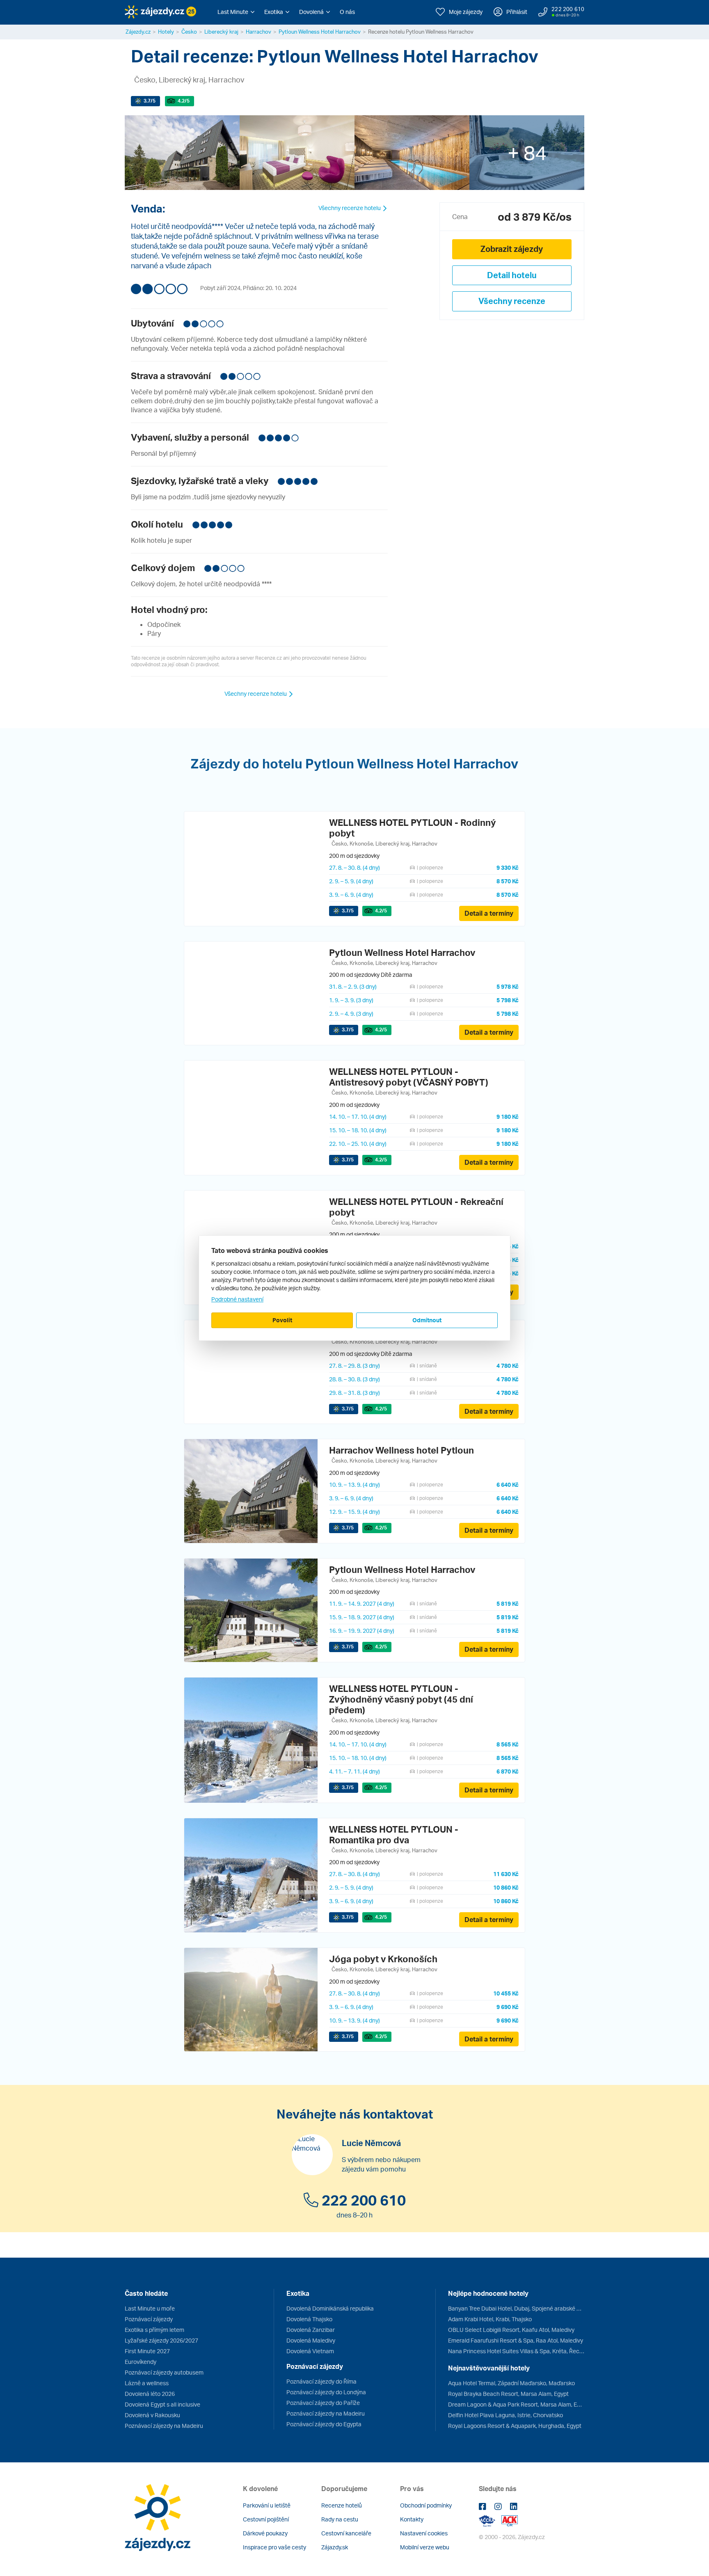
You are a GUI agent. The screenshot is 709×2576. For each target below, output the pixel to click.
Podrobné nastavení (237, 1299)
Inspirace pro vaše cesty (274, 2547)
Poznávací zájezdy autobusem (164, 2372)
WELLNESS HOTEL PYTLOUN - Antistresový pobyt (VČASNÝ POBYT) (409, 1077)
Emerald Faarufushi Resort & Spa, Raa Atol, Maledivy (516, 2340)
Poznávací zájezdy (149, 2319)
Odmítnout (427, 1320)
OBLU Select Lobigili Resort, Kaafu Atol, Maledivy (511, 2330)
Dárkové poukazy (265, 2533)
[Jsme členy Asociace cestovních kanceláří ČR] (510, 2520)
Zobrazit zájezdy (512, 249)
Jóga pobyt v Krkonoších (383, 1959)
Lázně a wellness (147, 2383)
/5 (150, 101)
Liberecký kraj (221, 32)
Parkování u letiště (267, 2505)
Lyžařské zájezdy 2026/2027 (161, 2340)
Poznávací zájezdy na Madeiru (164, 2426)
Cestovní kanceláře (346, 2533)
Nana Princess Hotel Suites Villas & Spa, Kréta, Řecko (516, 2351)
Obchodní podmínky (426, 2505)
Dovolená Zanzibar (311, 2330)
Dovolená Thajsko (309, 2319)
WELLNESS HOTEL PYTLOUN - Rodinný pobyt (412, 828)
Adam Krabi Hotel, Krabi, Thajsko (490, 2319)
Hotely (166, 32)
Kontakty (412, 2519)
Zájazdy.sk (335, 2547)
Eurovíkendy (141, 2362)
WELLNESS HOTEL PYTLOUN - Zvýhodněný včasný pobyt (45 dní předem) (401, 1699)
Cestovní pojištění (266, 2519)
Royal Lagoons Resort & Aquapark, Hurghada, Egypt (515, 2426)
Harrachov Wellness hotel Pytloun (401, 1450)
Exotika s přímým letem (154, 2330)
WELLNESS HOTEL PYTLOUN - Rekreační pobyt (416, 1207)
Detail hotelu (512, 275)
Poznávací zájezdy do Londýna (326, 2392)
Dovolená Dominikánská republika (330, 2308)
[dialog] (354, 1288)
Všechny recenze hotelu (350, 208)
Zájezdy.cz (138, 32)
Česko (189, 32)
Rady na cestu (340, 2519)
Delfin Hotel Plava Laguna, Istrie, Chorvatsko (505, 2415)
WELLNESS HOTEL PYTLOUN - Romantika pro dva (394, 1834)
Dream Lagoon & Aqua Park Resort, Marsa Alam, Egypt (516, 2404)
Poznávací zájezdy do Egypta (324, 2424)
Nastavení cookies (424, 2533)
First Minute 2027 (147, 2351)
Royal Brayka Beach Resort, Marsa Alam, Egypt (508, 2394)
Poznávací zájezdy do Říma (321, 2381)
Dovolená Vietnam (310, 2351)
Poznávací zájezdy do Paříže (323, 2403)
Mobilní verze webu (425, 2547)
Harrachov (258, 32)
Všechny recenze (512, 301)
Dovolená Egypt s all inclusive (162, 2404)
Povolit (282, 1320)
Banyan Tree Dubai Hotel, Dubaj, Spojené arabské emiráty (516, 2308)
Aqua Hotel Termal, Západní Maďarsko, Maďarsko (511, 2383)
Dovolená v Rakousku (152, 2415)
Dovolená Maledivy (311, 2340)
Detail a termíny (489, 913)
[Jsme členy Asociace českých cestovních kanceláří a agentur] (490, 2520)
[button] (236, 12)
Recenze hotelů (342, 2505)
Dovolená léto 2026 (150, 2394)
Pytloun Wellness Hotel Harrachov (320, 32)
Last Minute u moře (150, 2308)
